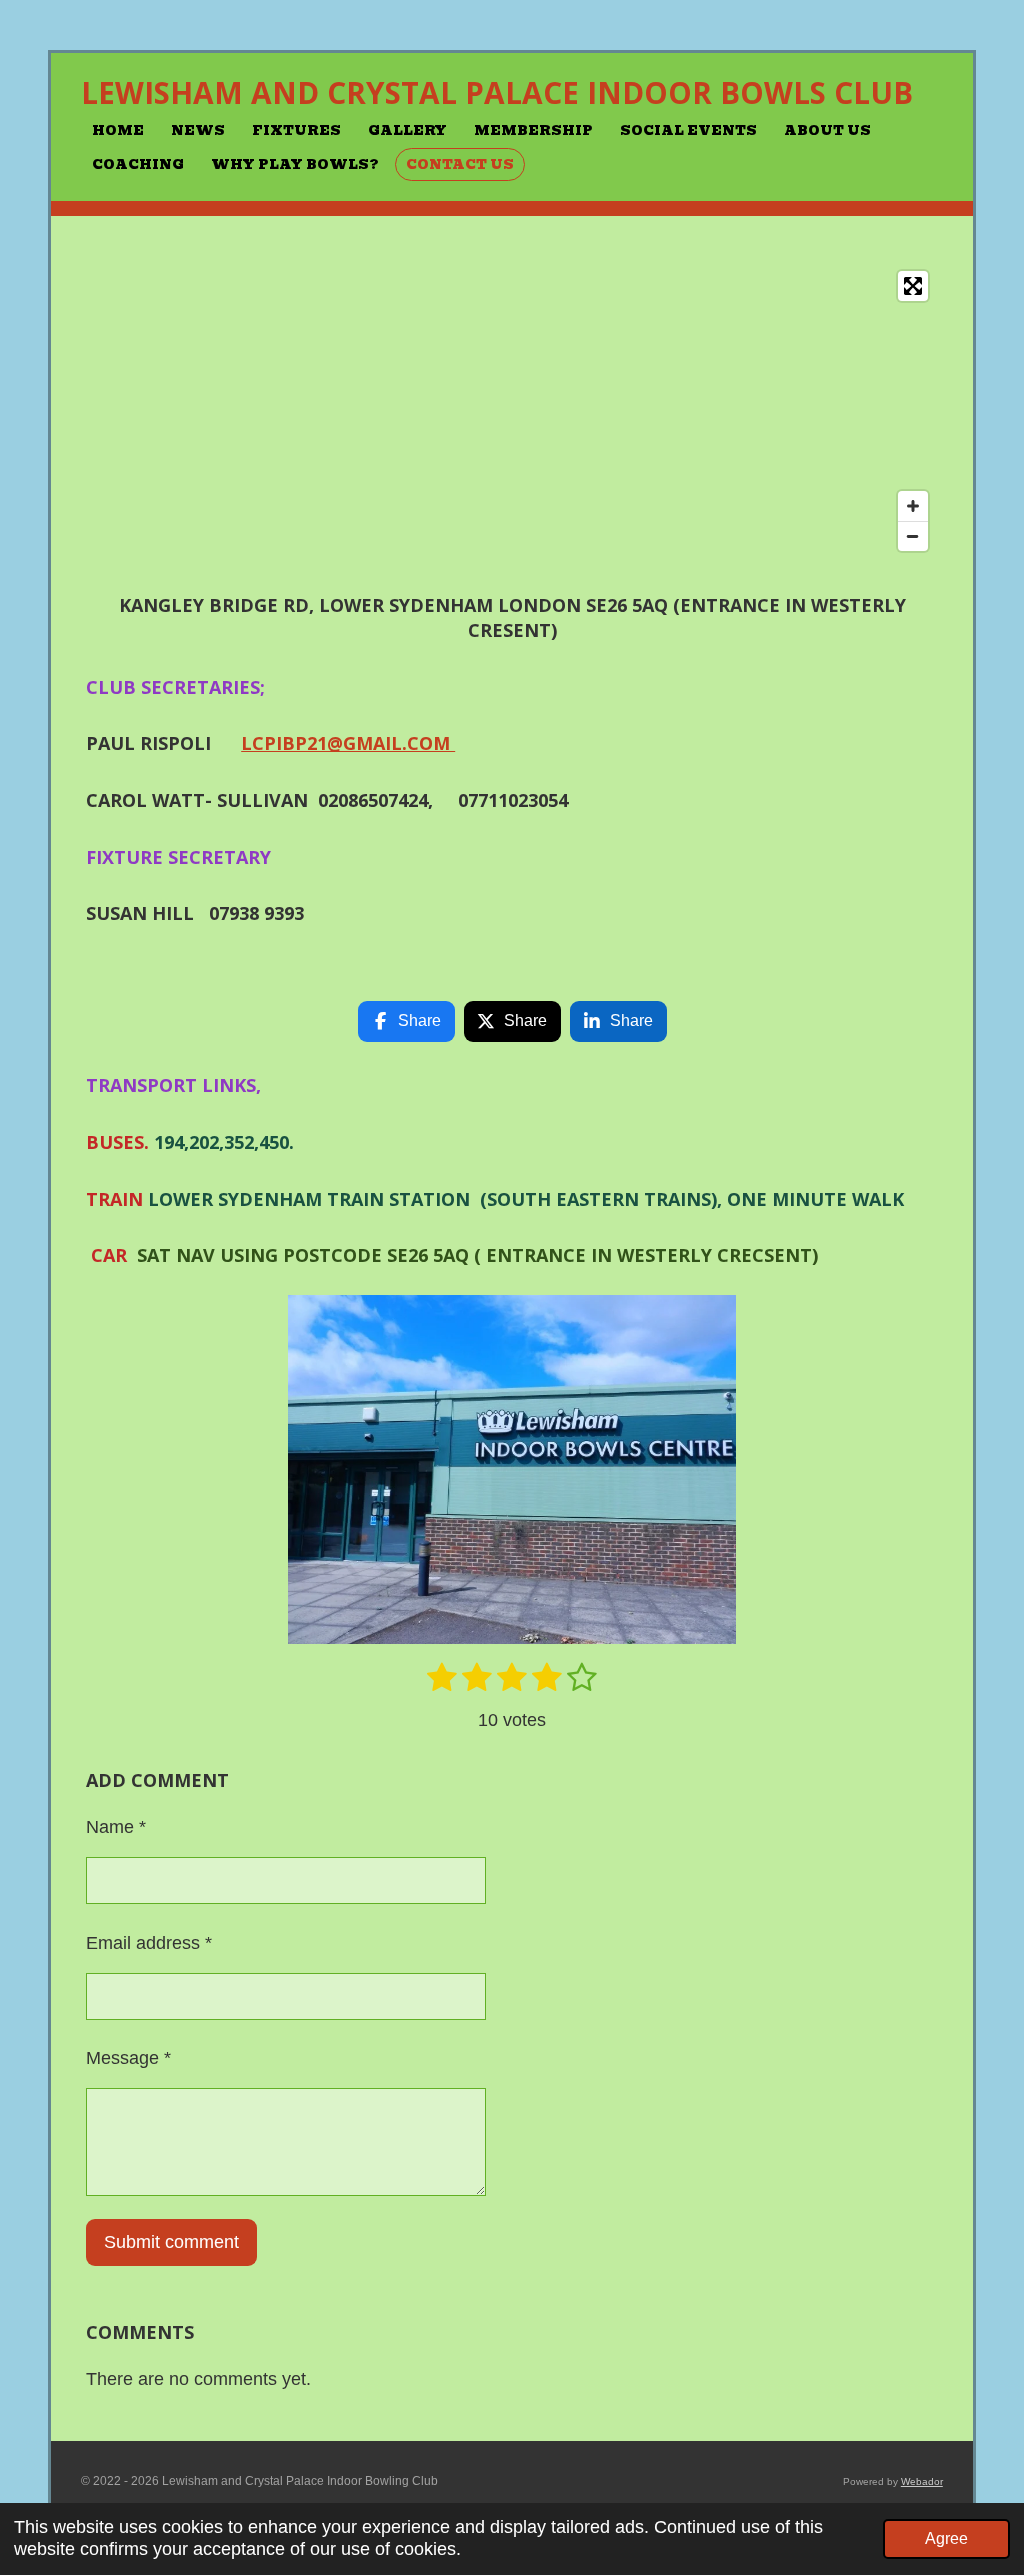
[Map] (512, 411)
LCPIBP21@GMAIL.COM (348, 743)
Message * (128, 2058)
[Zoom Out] (913, 536)
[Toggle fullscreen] (913, 286)
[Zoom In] (913, 506)
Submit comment (171, 2242)
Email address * (149, 1943)
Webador (922, 2481)
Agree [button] (946, 2538)
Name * (116, 1827)
